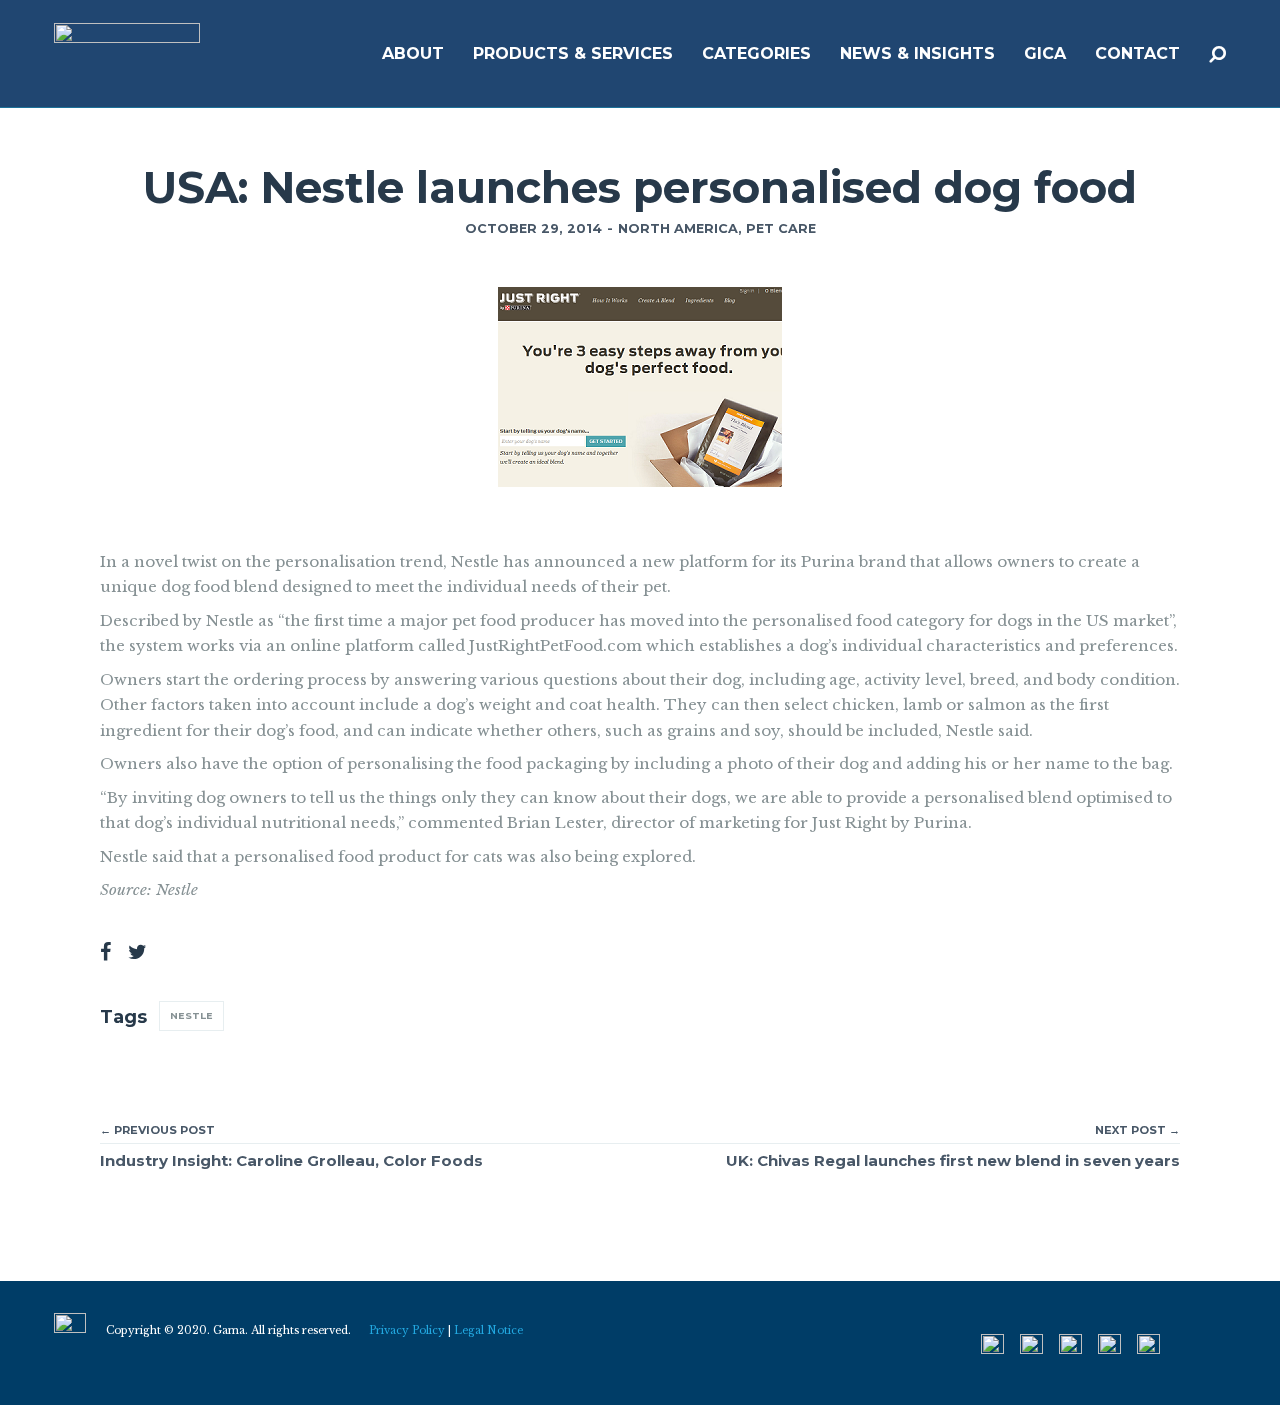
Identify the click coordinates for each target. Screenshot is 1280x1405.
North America (678, 228)
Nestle (191, 1015)
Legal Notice (488, 1330)
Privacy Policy (407, 1330)
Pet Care (781, 228)
